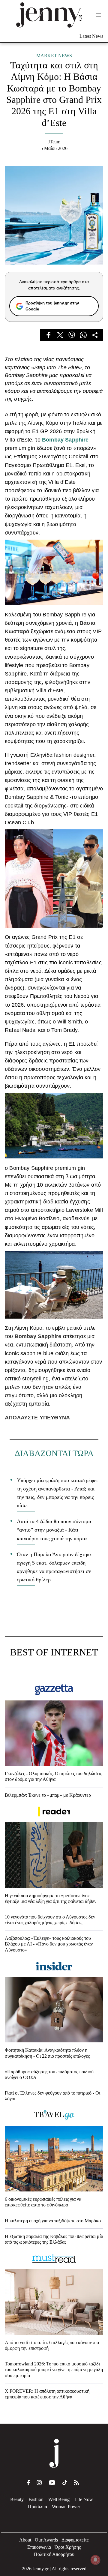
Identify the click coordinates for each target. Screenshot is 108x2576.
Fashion (36, 2499)
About (25, 2540)
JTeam (54, 142)
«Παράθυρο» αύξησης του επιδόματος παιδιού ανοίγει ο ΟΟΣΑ (49, 2074)
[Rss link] (76, 2483)
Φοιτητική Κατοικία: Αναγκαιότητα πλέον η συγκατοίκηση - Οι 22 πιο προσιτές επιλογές (47, 2053)
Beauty (17, 2499)
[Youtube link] (52, 2483)
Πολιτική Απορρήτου (54, 2554)
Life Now (84, 2499)
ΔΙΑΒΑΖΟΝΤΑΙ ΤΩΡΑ (54, 1453)
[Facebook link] (28, 2483)
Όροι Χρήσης (68, 2547)
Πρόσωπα (37, 2507)
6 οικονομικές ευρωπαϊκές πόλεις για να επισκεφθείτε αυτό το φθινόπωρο (43, 2202)
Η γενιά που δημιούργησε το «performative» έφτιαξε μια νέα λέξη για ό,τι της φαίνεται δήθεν (51, 1898)
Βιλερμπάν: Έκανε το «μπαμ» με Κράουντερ (48, 1795)
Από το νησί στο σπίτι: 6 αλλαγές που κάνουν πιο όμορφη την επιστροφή (52, 2345)
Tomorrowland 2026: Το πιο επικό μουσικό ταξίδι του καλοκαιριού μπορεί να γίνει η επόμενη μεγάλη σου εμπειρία (54, 2369)
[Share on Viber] (72, 335)
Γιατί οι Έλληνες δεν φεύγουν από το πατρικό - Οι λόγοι (52, 2096)
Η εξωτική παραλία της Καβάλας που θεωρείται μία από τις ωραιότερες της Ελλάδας (54, 2239)
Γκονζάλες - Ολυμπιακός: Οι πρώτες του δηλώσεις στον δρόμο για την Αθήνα (53, 1776)
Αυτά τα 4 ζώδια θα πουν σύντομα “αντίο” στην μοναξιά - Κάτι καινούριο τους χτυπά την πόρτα (54, 1530)
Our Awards (46, 2540)
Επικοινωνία (39, 2547)
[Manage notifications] (95, 2560)
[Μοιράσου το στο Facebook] (48, 335)
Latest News (91, 36)
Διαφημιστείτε (75, 2540)
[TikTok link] (65, 2483)
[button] (98, 15)
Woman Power (66, 2507)
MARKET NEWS (54, 56)
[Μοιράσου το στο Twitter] (60, 335)
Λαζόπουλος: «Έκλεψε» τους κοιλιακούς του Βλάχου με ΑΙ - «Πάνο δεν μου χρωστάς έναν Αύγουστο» (49, 1944)
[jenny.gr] (49, 15)
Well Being (59, 2499)
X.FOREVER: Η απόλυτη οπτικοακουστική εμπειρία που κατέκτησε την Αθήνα (47, 2394)
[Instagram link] (39, 2483)
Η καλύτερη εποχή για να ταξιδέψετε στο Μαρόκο (53, 2221)
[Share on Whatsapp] (83, 335)
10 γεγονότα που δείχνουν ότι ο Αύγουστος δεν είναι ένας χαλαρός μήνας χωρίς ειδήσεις (50, 1920)
